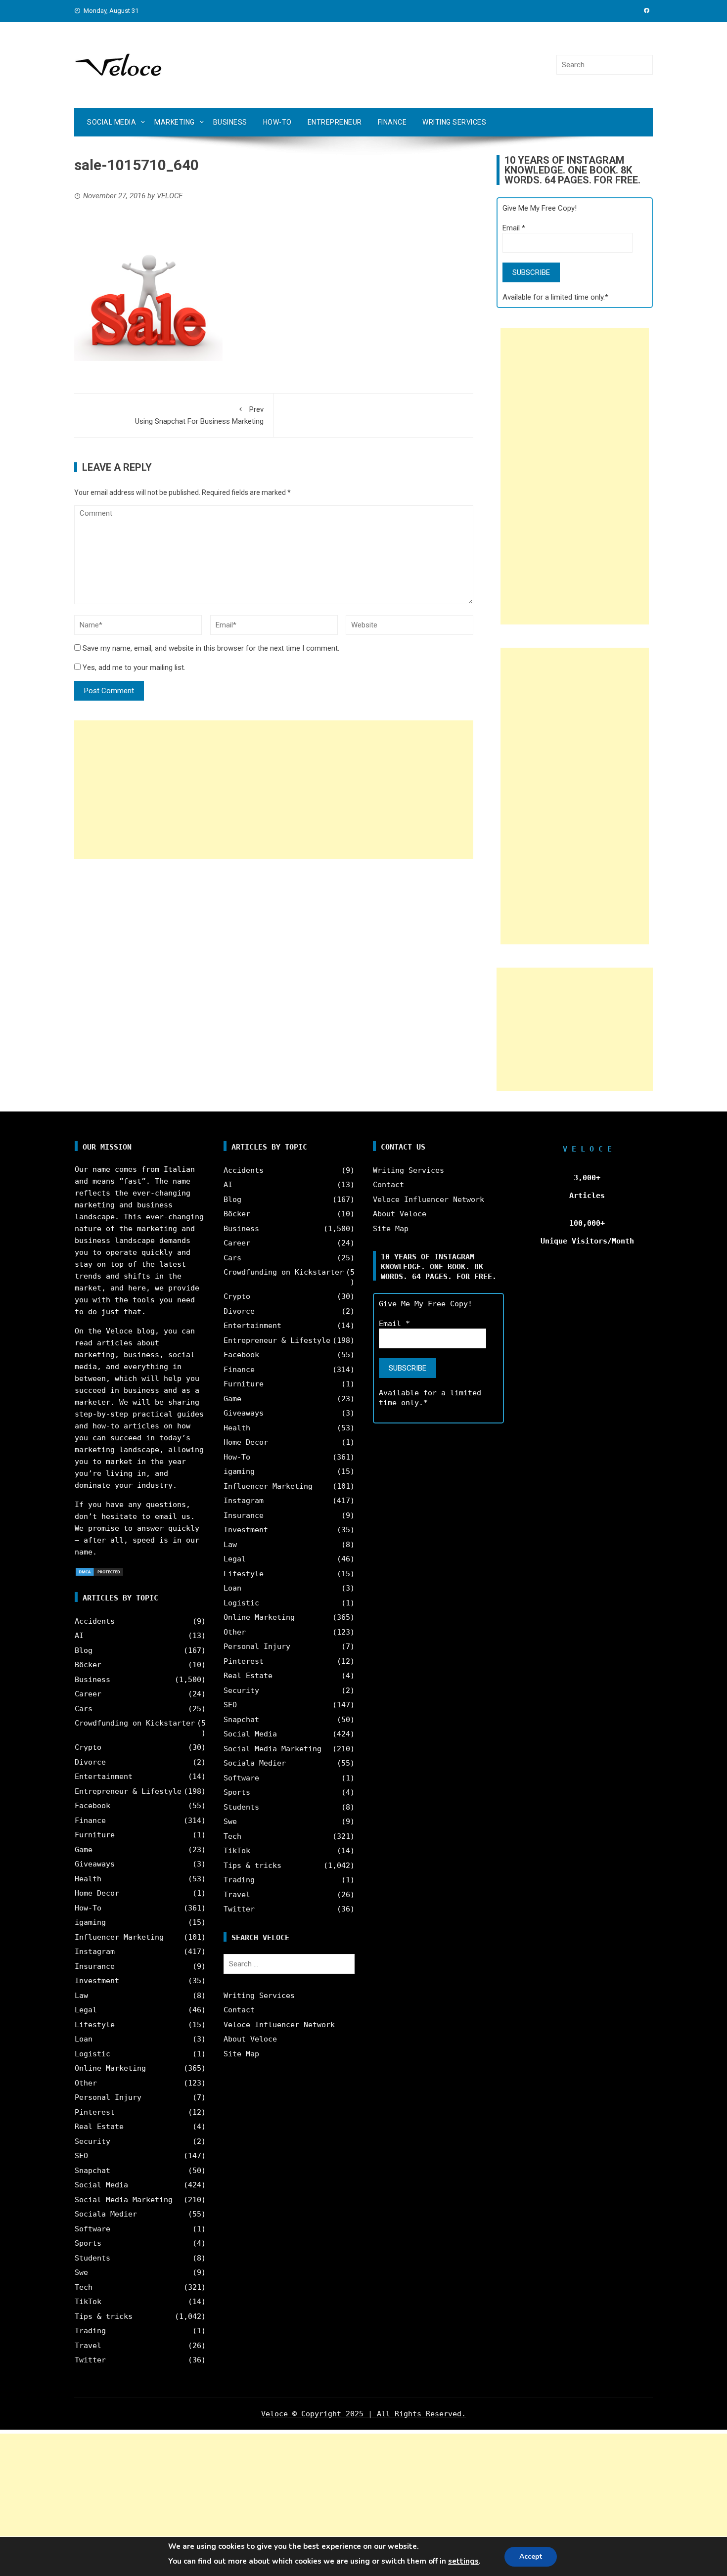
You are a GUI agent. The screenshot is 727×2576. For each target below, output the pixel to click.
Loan (84, 2039)
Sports (88, 2243)
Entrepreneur (335, 122)
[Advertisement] (274, 790)
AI (79, 1636)
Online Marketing (110, 2068)
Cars (84, 1709)
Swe (81, 2272)
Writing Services (454, 122)
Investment (97, 1981)
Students (92, 2258)
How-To (277, 122)
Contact (239, 2010)
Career (88, 1694)
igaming (90, 1922)
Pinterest (95, 2112)
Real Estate (99, 2127)
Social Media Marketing (124, 2200)
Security (92, 2141)
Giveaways (95, 1864)
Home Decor (97, 1893)
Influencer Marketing (119, 1937)
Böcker (88, 1665)
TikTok (88, 2302)
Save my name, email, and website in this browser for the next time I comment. (211, 648)
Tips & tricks (104, 2316)
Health (88, 1879)
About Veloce (250, 2039)
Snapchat (92, 2171)
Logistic (92, 2054)
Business (230, 122)
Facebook (92, 1806)
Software (92, 2229)
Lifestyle (95, 2025)
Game (84, 1850)
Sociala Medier (106, 2214)
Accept (531, 2556)
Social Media (112, 122)
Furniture (95, 1835)
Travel (88, 2346)
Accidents (95, 1621)
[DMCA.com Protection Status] (99, 1571)
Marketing (175, 122)
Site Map (241, 2054)
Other (86, 2083)
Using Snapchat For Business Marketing (199, 415)
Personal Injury (108, 2097)
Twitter (90, 2360)
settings (463, 2561)
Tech (84, 2287)
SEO (81, 2156)
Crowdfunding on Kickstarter (135, 1723)
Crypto (88, 1747)
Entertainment (104, 1777)
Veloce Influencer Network (279, 2025)
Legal (86, 2010)
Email (514, 228)
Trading (90, 2331)
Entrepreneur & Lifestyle (128, 1791)
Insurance (95, 1966)
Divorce (90, 1762)
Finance (392, 122)
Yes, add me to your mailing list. (133, 667)
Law (81, 1996)
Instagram (95, 1952)
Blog (84, 1650)
